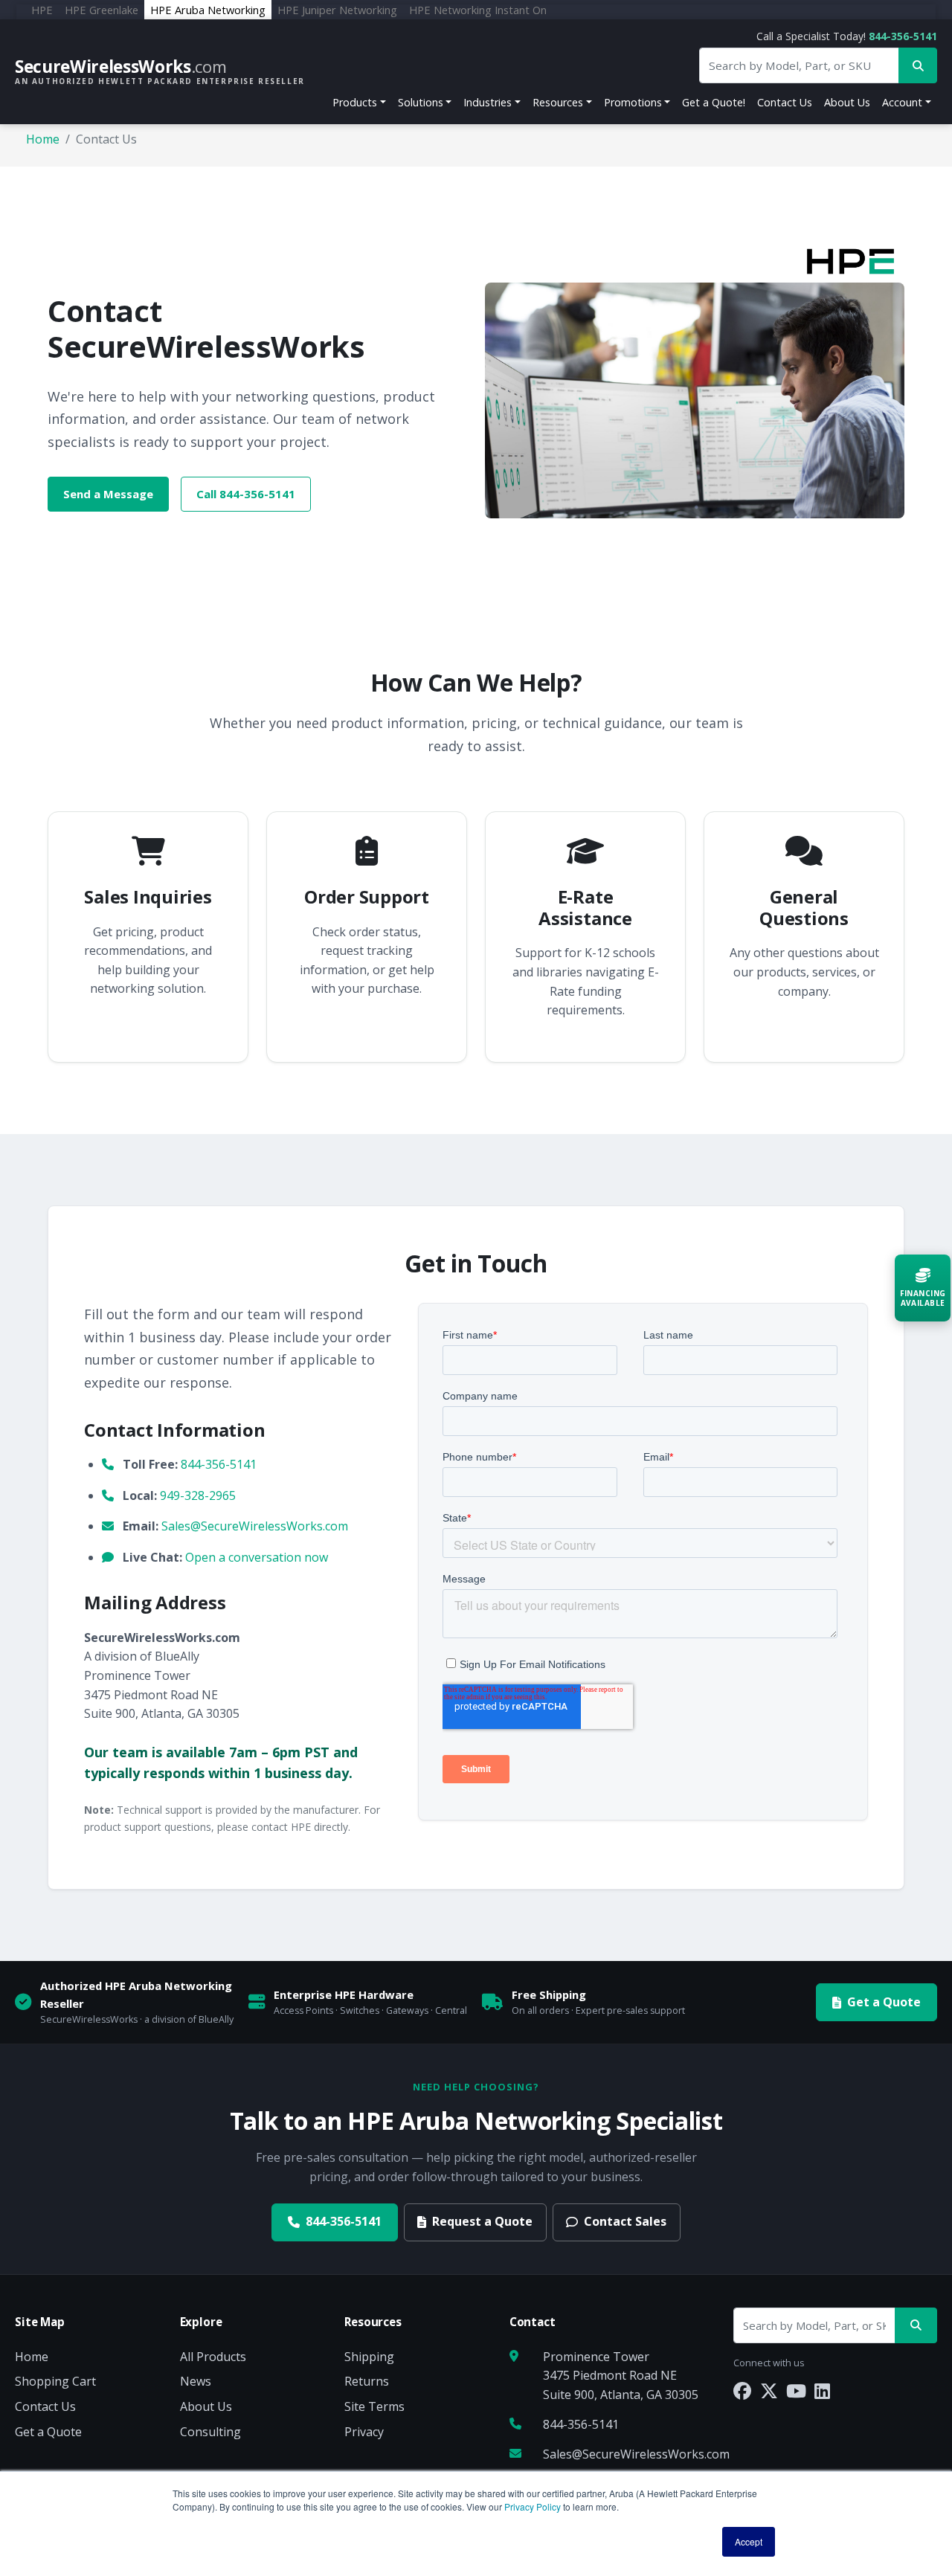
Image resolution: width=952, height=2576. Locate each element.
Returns (367, 2381)
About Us (847, 102)
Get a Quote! (714, 102)
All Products (213, 2357)
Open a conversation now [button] (257, 1557)
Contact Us (785, 102)
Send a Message (108, 494)
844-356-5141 (903, 36)
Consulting (210, 2432)
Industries (488, 102)
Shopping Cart (55, 2381)
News (196, 2381)
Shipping (369, 2357)
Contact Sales (625, 2221)
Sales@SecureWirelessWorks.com (255, 1526)
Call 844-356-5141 (246, 494)
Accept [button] (749, 2541)
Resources (558, 102)
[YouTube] (796, 2390)
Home (43, 139)
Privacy (364, 2432)
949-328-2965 (198, 1495)
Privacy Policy (533, 2506)
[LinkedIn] (822, 2390)
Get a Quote (884, 2002)
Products (355, 102)
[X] (769, 2390)
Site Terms (374, 2406)
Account (902, 102)
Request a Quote (482, 2221)
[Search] (916, 2326)
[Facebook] (742, 2390)
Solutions (421, 102)
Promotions (633, 102)
